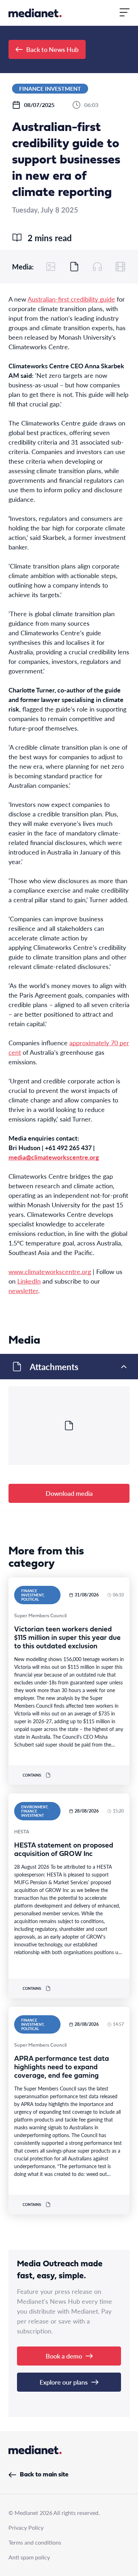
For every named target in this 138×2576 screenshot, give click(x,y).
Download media (69, 1493)
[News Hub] (35, 13)
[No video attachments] (120, 267)
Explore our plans (64, 2382)
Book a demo (64, 2356)
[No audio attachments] (97, 267)
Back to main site (44, 2475)
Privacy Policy (26, 2527)
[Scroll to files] (74, 267)
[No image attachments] (51, 267)
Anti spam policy (29, 2557)
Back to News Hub (52, 49)
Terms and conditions (35, 2542)
